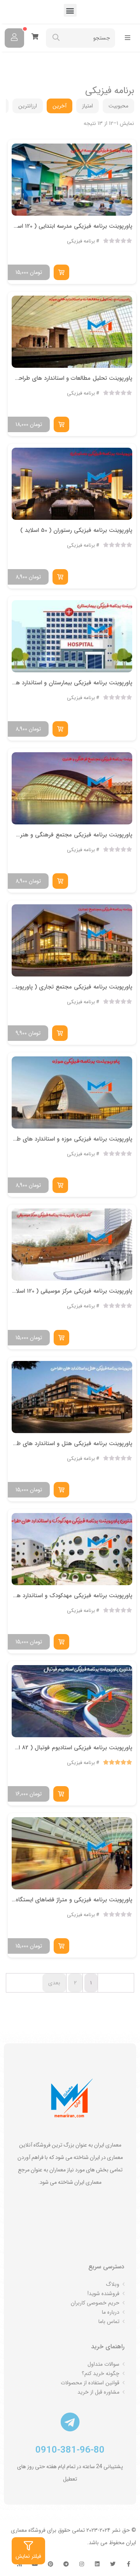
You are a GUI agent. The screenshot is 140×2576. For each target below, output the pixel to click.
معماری (111, 69)
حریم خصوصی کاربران (95, 2303)
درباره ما (111, 2312)
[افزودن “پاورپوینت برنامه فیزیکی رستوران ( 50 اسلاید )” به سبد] (60, 577)
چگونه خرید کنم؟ (101, 2373)
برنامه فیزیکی (81, 241)
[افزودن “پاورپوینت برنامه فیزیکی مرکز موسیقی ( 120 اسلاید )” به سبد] (61, 1338)
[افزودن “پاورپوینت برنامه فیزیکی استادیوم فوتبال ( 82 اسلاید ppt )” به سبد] (61, 1794)
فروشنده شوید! (103, 2294)
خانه (129, 69)
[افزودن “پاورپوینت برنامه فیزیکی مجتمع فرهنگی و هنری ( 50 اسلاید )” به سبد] (60, 881)
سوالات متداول (103, 2364)
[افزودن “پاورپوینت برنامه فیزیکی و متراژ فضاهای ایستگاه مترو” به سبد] (61, 1946)
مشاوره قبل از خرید (98, 2392)
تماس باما (109, 2322)
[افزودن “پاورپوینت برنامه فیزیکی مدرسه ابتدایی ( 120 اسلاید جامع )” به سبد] (61, 272)
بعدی (54, 1983)
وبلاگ (113, 2284)
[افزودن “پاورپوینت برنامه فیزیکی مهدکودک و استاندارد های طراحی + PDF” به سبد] (61, 1642)
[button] (70, 10)
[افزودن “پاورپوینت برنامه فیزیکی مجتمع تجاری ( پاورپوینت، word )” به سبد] (60, 1033)
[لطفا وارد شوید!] (14, 38)
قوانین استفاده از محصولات (90, 2383)
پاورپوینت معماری (78, 69)
